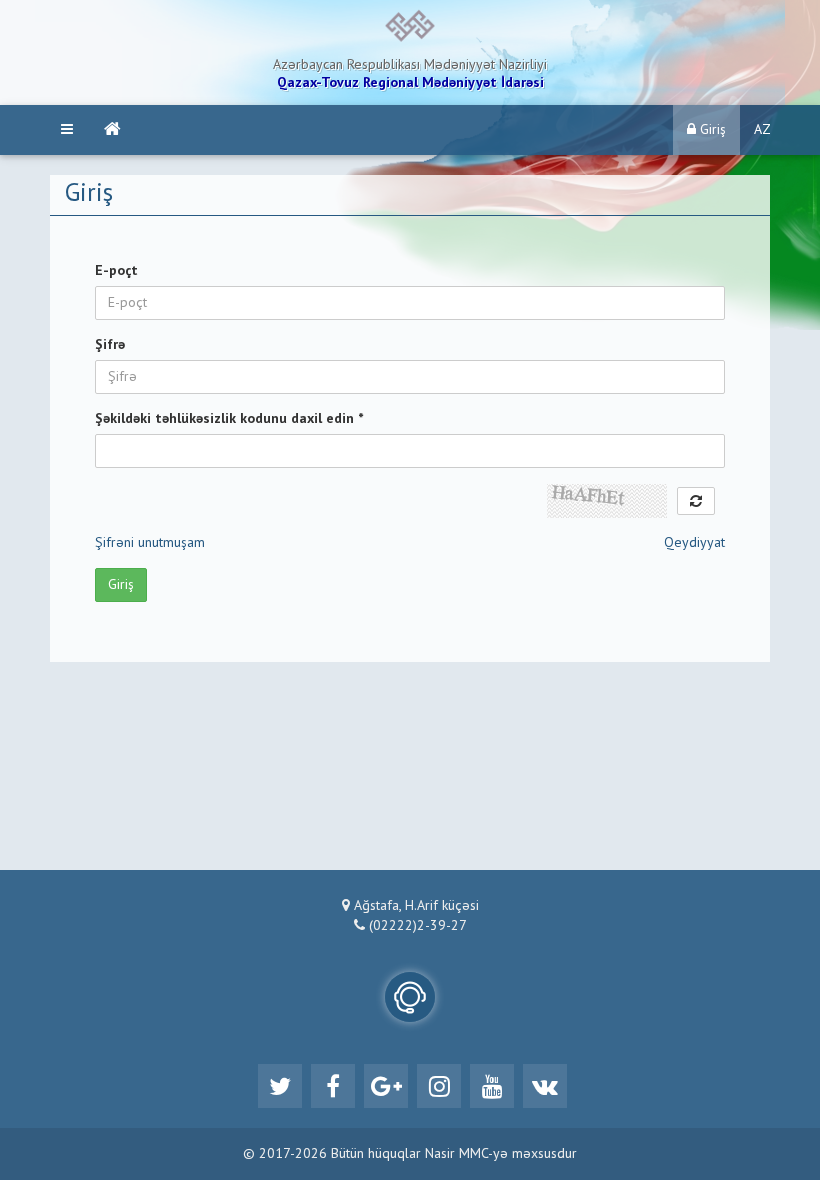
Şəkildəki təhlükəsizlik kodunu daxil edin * (229, 419)
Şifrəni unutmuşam (150, 543)
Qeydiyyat (694, 543)
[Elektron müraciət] (410, 997)
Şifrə (110, 345)
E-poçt (116, 271)
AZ (762, 130)
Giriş (711, 130)
